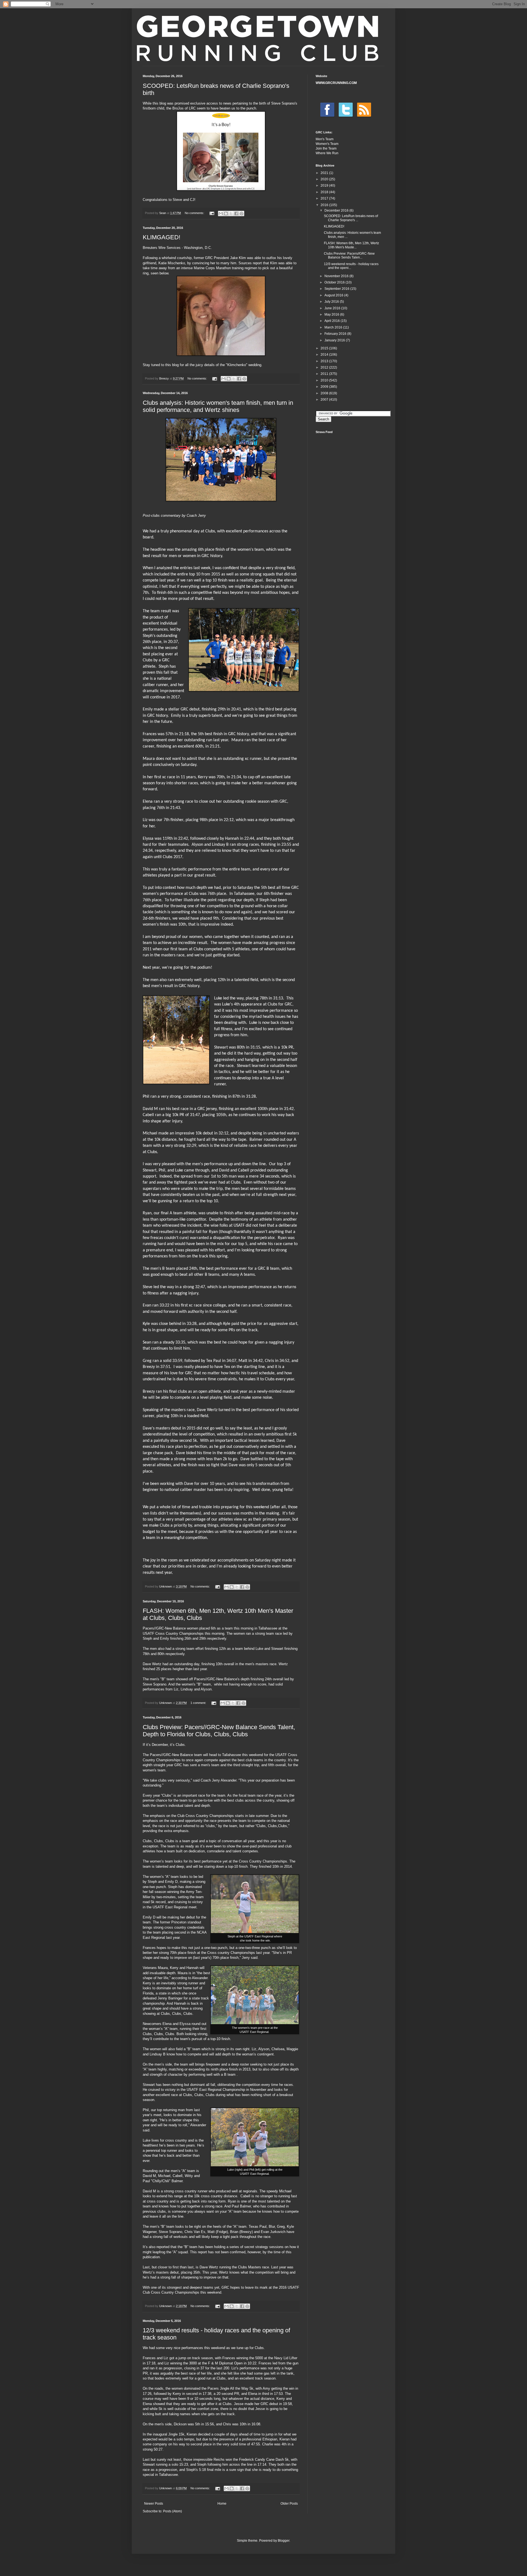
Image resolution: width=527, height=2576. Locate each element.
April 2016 (333, 321)
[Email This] (221, 214)
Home (222, 2504)
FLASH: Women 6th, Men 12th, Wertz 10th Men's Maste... (351, 245)
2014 (325, 355)
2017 (325, 198)
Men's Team (325, 139)
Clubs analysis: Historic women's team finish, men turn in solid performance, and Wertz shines (218, 406)
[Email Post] (212, 213)
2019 (325, 186)
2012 (325, 367)
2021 (325, 173)
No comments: (195, 213)
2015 (325, 348)
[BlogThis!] (226, 214)
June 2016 (333, 308)
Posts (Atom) (173, 2511)
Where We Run (327, 153)
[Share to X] (231, 214)
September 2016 (337, 289)
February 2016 (336, 334)
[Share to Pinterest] (242, 214)
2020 (325, 179)
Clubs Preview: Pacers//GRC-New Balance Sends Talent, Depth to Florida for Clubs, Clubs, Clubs (219, 1731)
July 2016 (332, 302)
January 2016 (335, 340)
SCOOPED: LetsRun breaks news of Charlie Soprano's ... (351, 218)
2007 (325, 400)
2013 (325, 361)
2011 (325, 374)
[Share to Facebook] (236, 214)
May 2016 (332, 314)
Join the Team (326, 148)
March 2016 (334, 327)
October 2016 (335, 282)
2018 (325, 192)
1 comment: (199, 1703)
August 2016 (334, 295)
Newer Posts (154, 2504)
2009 (325, 387)
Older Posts (289, 2504)
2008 (325, 393)
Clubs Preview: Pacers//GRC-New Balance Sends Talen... (349, 255)
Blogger (284, 2541)
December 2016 (337, 210)
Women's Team (327, 144)
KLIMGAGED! (162, 237)
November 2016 (337, 276)
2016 (325, 205)
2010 (325, 380)
